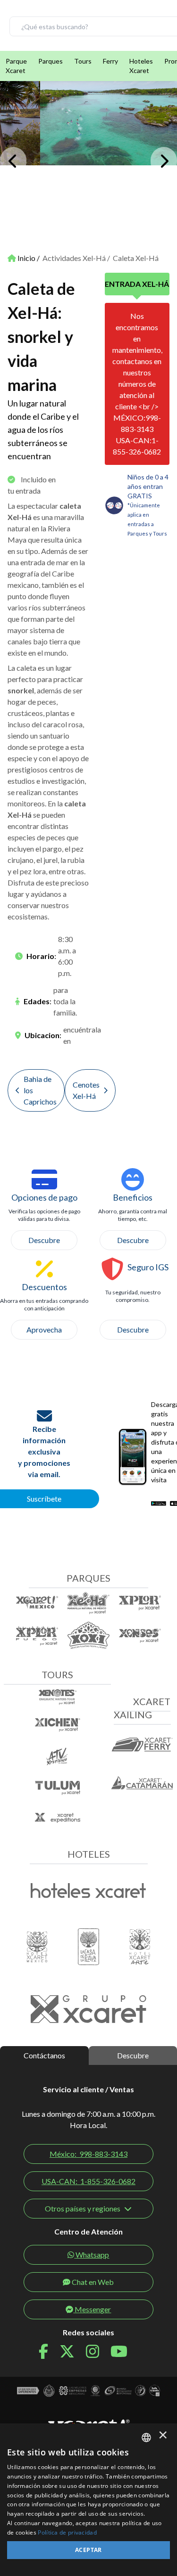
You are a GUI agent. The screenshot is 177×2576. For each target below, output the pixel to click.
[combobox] (146, 2438)
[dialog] (88, 2500)
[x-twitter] (73, 2352)
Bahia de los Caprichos (40, 1090)
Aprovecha (44, 1329)
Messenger (93, 2309)
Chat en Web (93, 2282)
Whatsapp (92, 2255)
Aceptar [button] (88, 2550)
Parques (51, 61)
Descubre (44, 1240)
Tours (83, 61)
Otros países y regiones (83, 2208)
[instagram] (98, 2352)
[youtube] (125, 2352)
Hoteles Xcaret (141, 66)
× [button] (163, 2437)
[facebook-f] (49, 2352)
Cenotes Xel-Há (86, 1090)
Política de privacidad (67, 2532)
